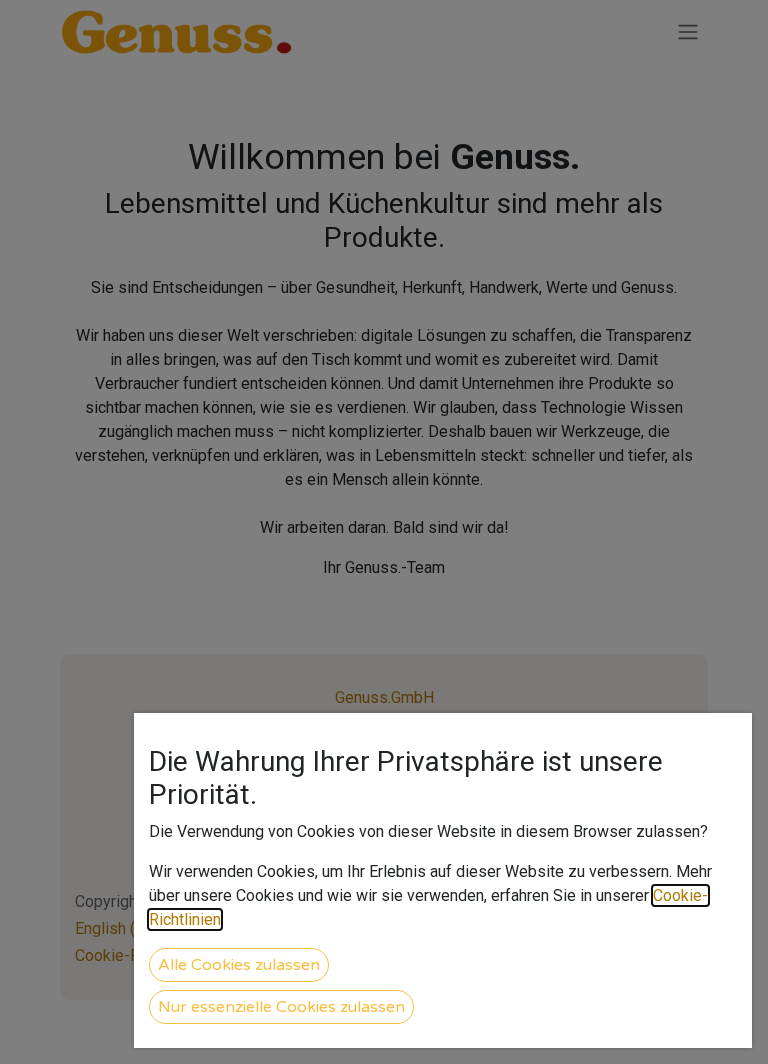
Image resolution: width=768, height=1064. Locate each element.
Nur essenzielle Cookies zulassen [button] (281, 1007)
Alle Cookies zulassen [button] (239, 965)
